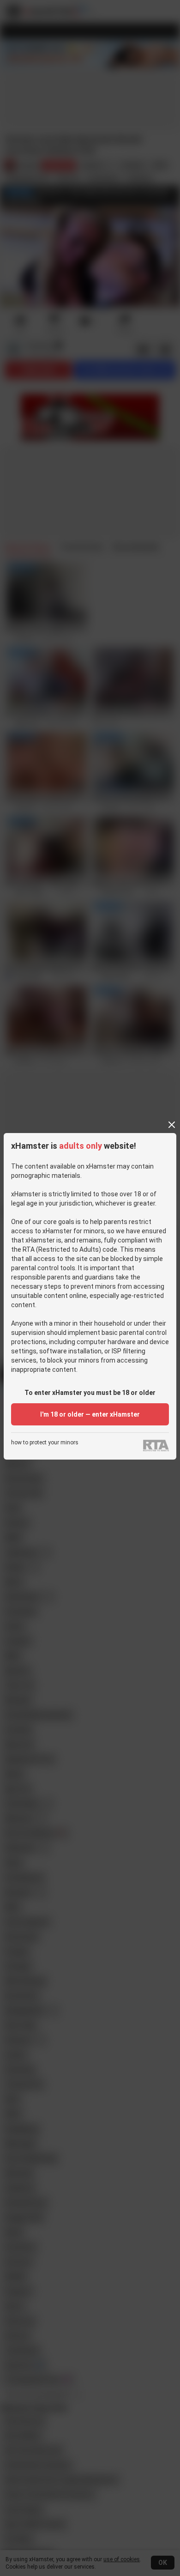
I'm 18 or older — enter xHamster (90, 1414)
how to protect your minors (45, 1443)
